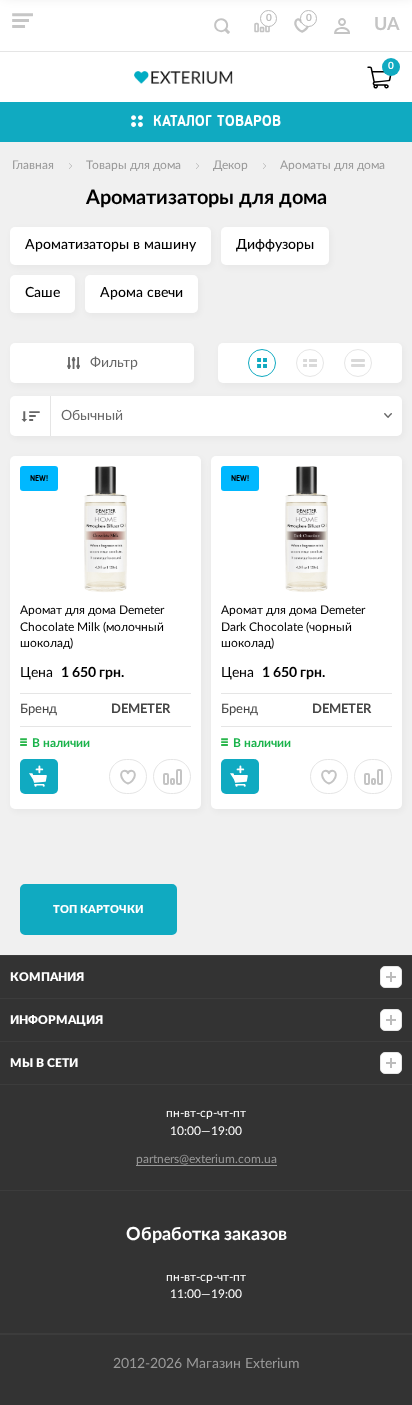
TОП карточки (98, 909)
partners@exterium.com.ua (206, 1159)
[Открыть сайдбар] (22, 20)
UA (387, 25)
